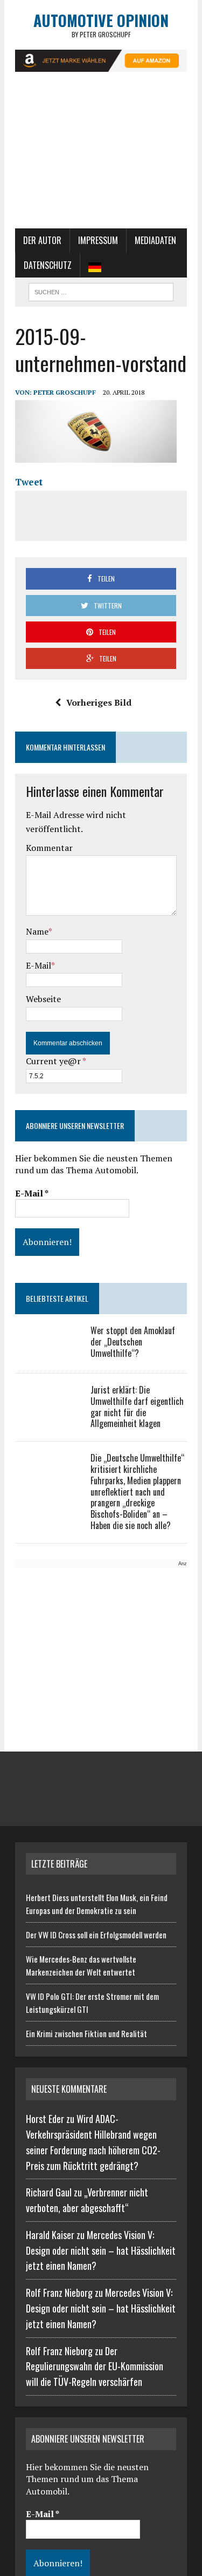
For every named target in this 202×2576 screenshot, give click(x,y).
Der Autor (42, 240)
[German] (95, 266)
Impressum (98, 240)
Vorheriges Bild (99, 702)
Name (37, 931)
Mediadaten (155, 240)
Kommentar (49, 848)
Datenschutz (48, 265)
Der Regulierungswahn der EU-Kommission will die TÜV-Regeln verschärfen (95, 2367)
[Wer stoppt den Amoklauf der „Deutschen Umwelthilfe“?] (47, 1354)
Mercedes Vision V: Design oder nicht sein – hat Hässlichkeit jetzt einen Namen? (101, 2250)
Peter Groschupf (65, 392)
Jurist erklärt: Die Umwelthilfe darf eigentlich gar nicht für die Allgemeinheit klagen (137, 1407)
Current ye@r (56, 1061)
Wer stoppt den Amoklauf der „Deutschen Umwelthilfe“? (133, 1342)
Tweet (29, 482)
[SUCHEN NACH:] (101, 290)
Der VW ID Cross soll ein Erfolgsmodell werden (96, 1935)
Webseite (43, 999)
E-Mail (39, 965)
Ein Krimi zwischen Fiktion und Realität (86, 2033)
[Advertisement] (101, 155)
